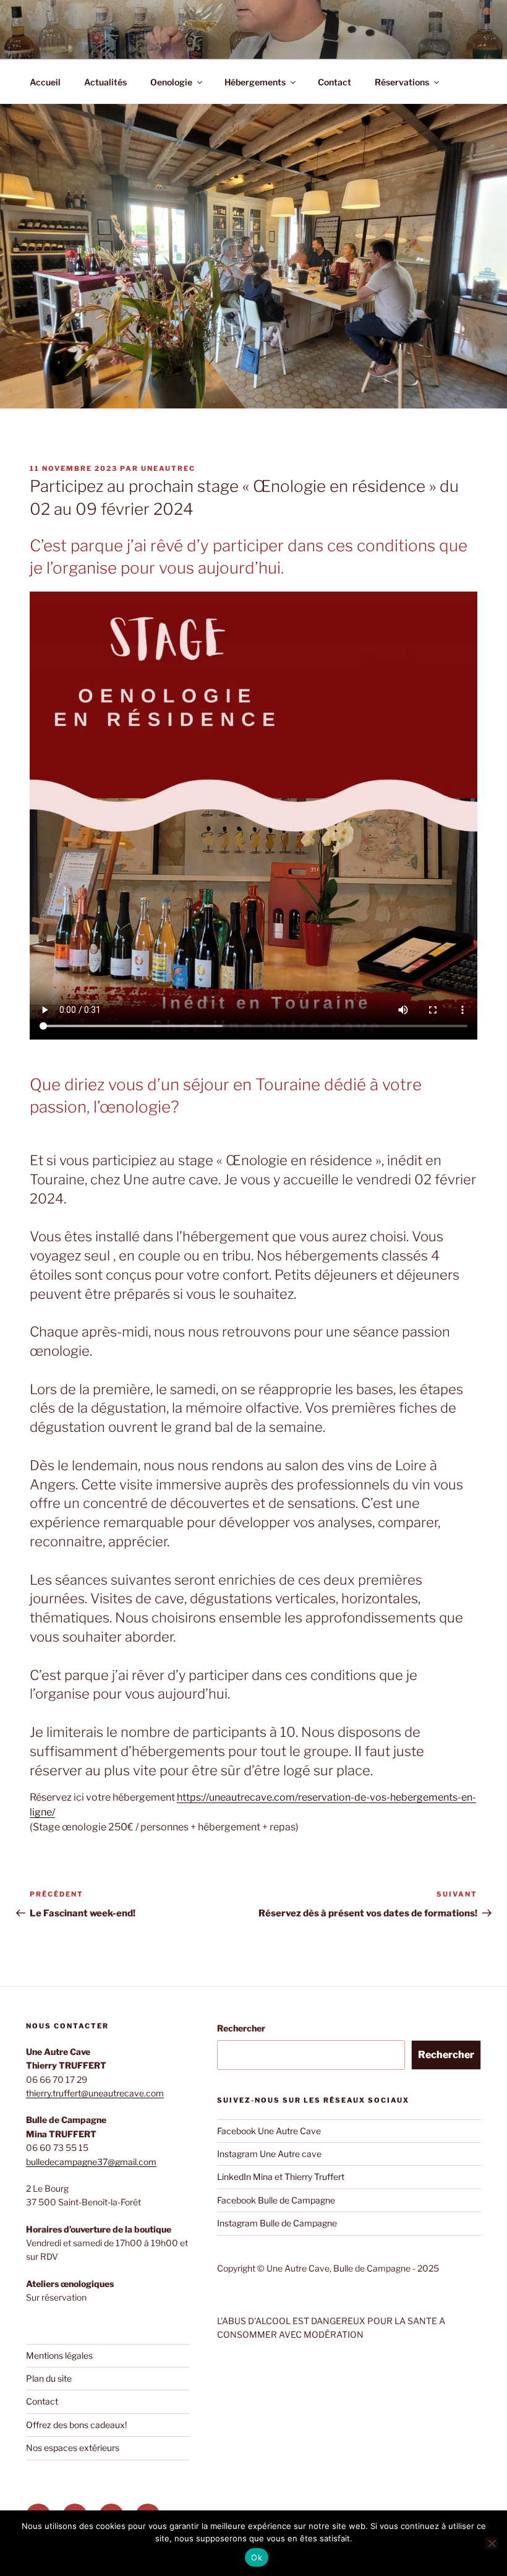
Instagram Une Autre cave (269, 2154)
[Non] (492, 2543)
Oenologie (171, 82)
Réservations (402, 82)
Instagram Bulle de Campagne (277, 2223)
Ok (257, 2557)
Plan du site (49, 2378)
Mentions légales (59, 2355)
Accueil (45, 82)
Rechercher (241, 2028)
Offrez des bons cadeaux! (76, 2425)
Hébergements (255, 82)
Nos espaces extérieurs (73, 2448)
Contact (334, 82)
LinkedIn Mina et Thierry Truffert (281, 2177)
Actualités (105, 82)
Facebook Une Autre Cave (269, 2131)
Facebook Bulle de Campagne (276, 2200)
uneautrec (168, 468)
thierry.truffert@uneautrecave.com (95, 2093)
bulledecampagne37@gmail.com (91, 2162)
